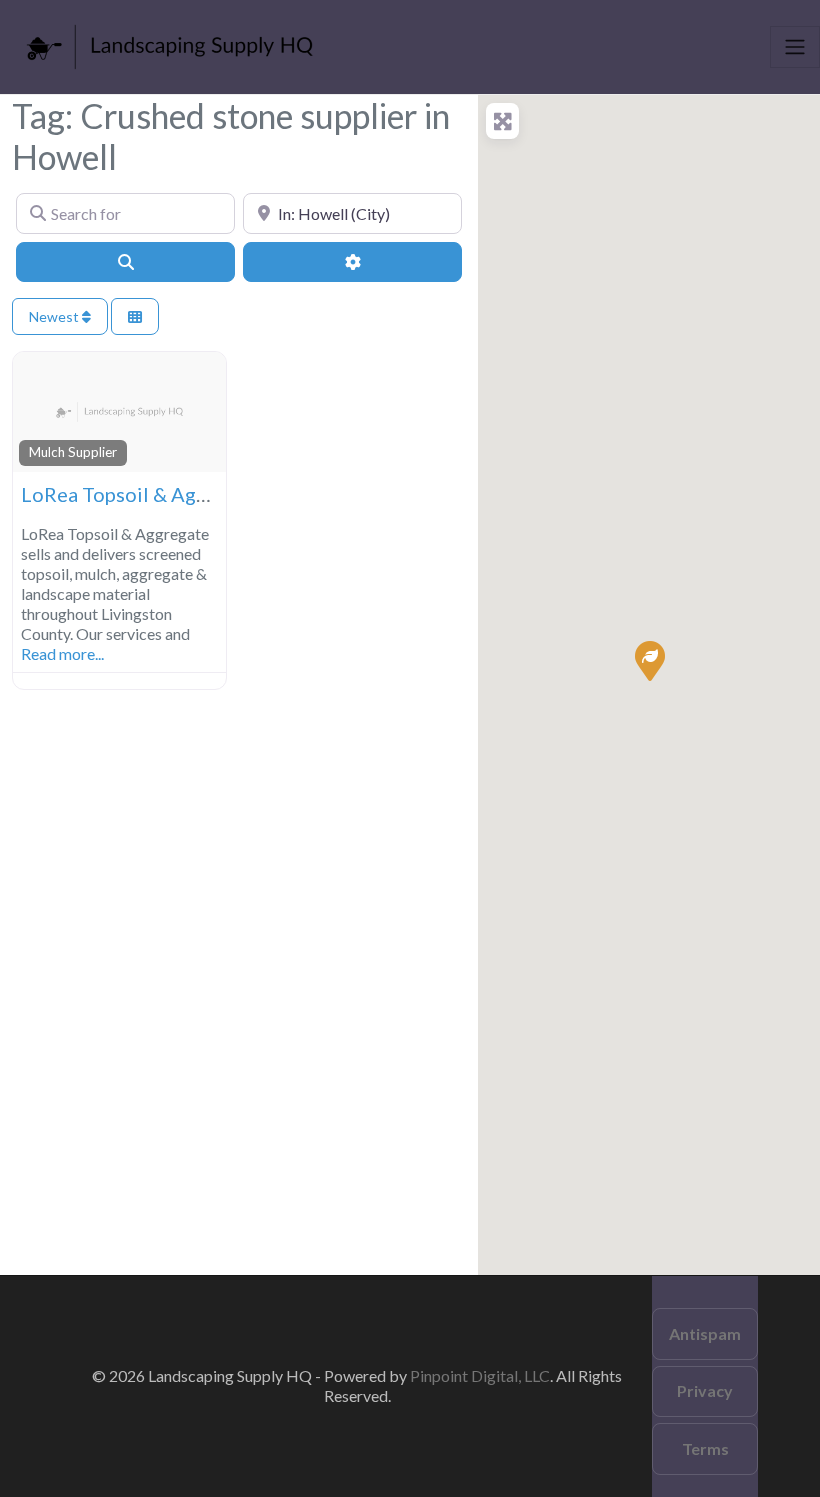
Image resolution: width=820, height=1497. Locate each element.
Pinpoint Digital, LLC (480, 1375)
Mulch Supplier (73, 452)
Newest (55, 316)
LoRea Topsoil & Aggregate (143, 494)
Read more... (62, 653)
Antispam (705, 1333)
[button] (649, 660)
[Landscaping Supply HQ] (171, 44)
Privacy (705, 1390)
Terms (705, 1448)
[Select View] (135, 316)
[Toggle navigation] (795, 47)
